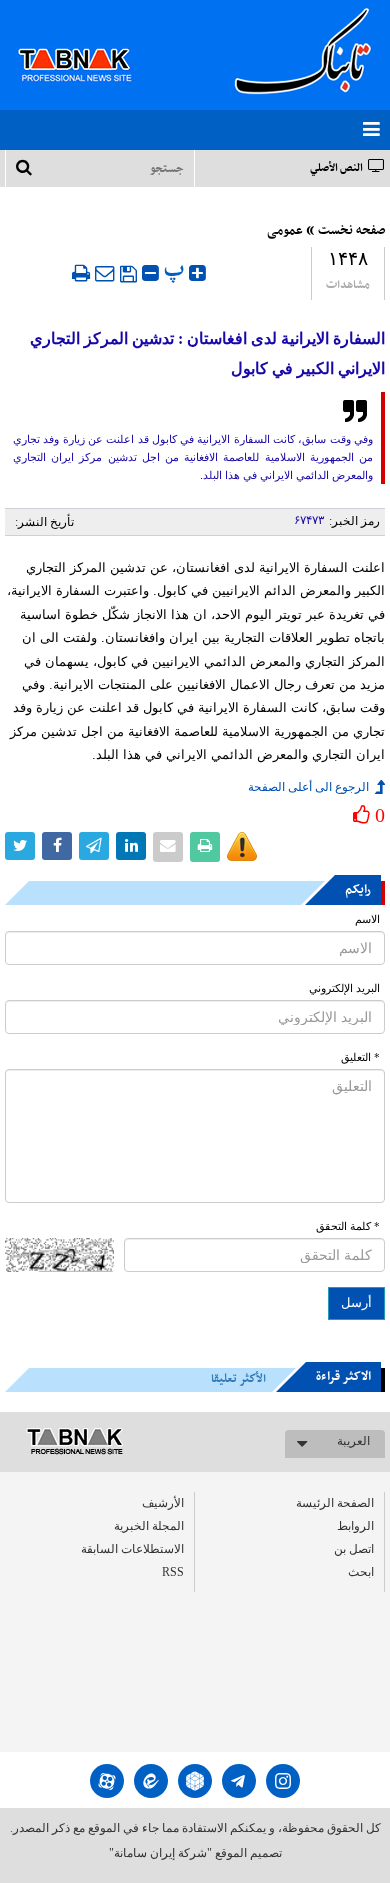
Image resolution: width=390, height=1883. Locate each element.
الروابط (355, 1526)
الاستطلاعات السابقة (132, 1549)
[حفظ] (128, 274)
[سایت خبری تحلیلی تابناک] (87, 42)
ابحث (361, 1572)
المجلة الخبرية (149, 1526)
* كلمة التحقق (348, 1226)
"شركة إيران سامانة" (160, 1853)
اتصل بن (354, 1549)
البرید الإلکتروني (344, 988)
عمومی (285, 231)
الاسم (367, 919)
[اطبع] (81, 273)
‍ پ (176, 270)
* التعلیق (360, 1057)
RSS (173, 1572)
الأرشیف (163, 1503)
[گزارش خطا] (242, 847)
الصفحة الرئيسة (335, 1503)
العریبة (353, 1441)
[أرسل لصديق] (105, 273)
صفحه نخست (351, 231)
